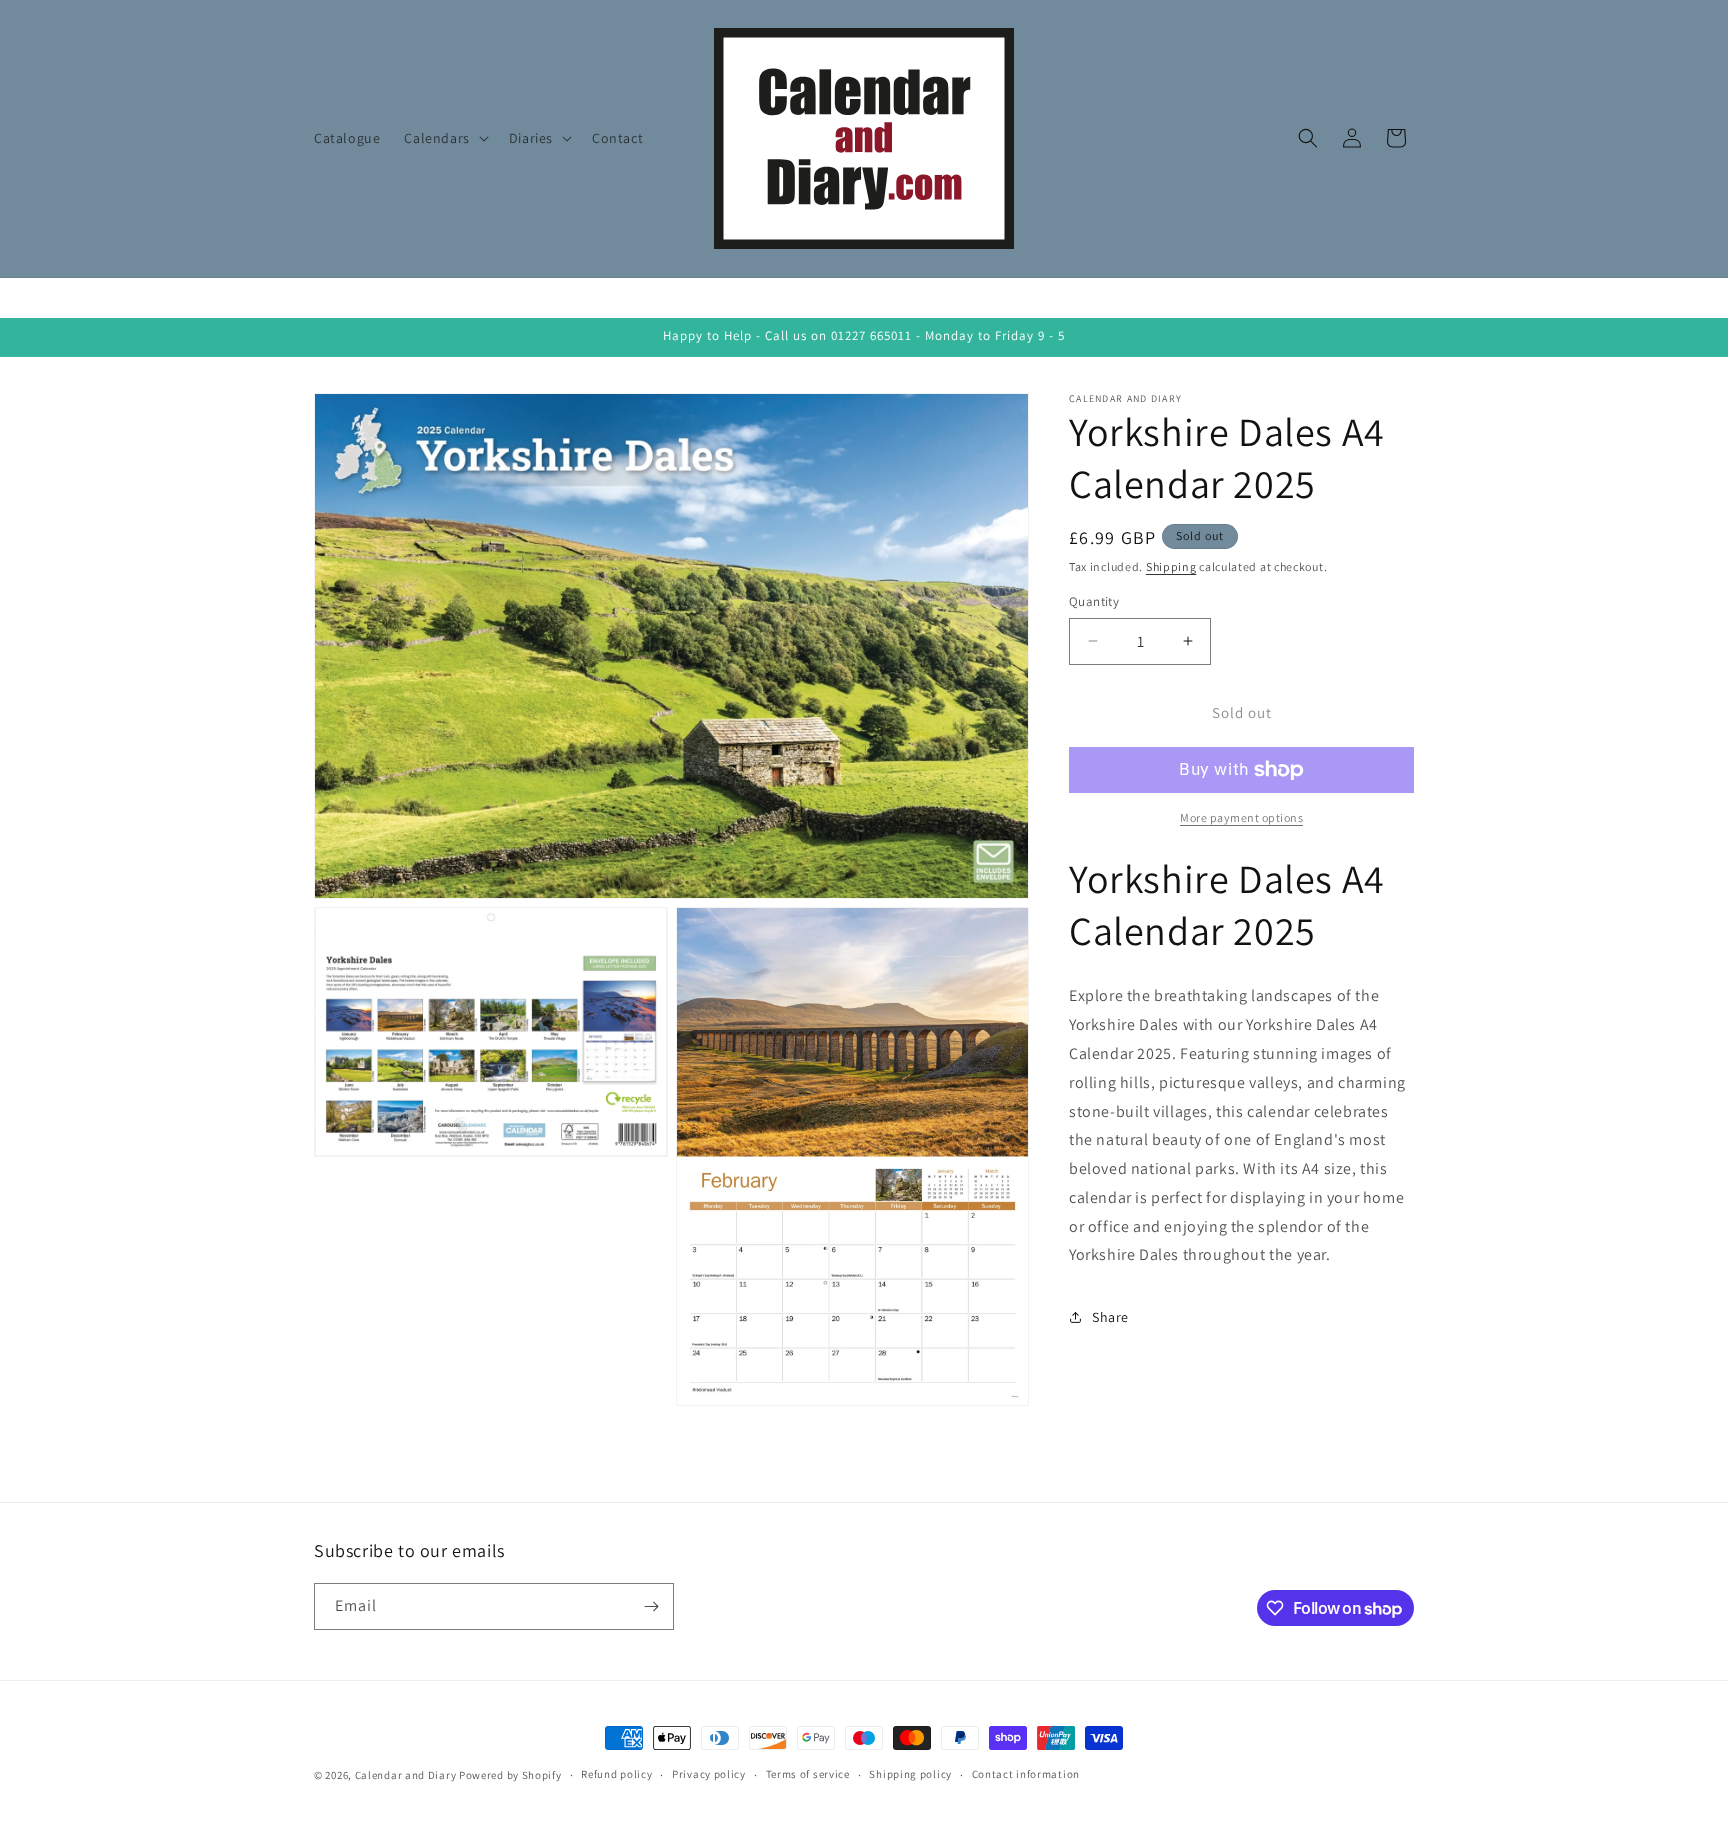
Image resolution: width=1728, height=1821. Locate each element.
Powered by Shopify (510, 1775)
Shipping (1171, 566)
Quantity (1094, 601)
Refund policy (616, 1774)
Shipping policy (910, 1774)
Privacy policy (709, 1774)
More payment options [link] (1241, 817)
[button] (444, 138)
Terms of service (808, 1774)
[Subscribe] (651, 1606)
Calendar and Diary (406, 1775)
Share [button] (1110, 1317)
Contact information (1026, 1774)
